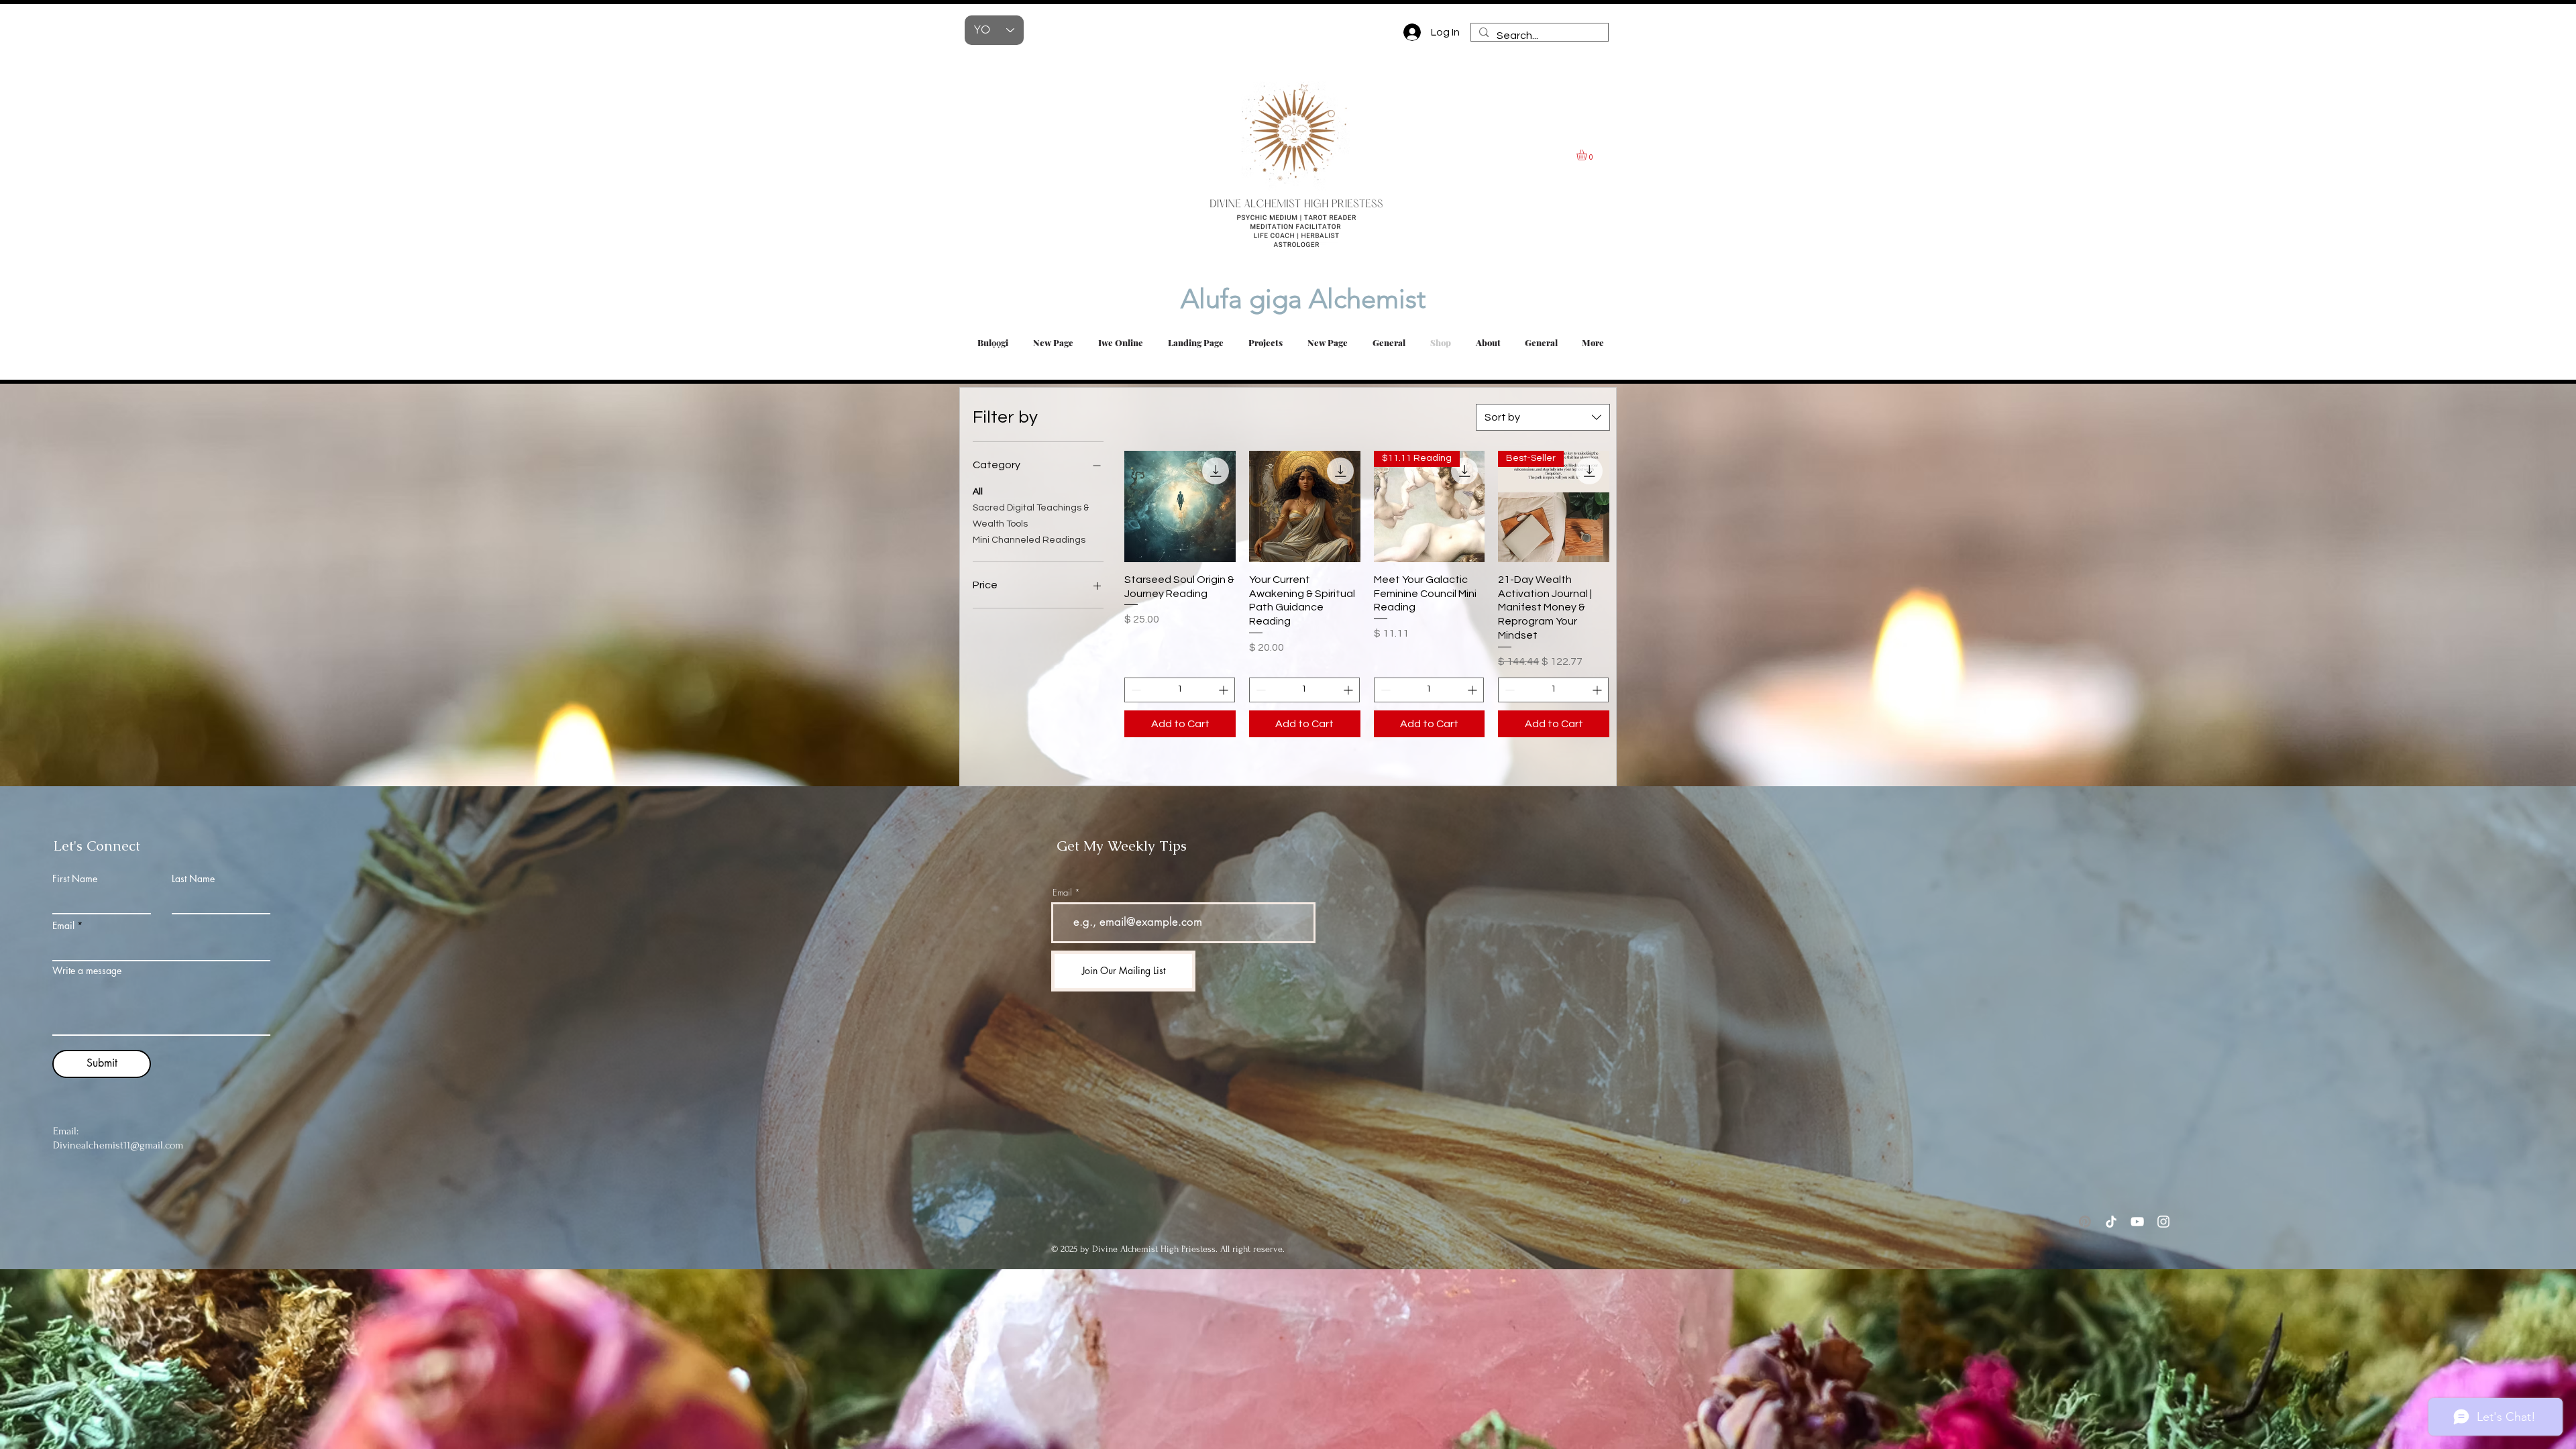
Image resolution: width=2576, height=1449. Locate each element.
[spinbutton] (1180, 690)
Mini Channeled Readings (1029, 540)
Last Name (193, 879)
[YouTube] (2137, 1222)
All (978, 492)
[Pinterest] (2085, 1222)
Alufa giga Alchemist (1259, 299)
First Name (75, 879)
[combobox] (1543, 417)
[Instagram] (2163, 1222)
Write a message (87, 971)
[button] (1588, 155)
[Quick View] (1180, 506)
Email (63, 926)
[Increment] (1225, 690)
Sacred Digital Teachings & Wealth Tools (1031, 516)
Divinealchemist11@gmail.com (118, 1145)
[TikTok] (2111, 1222)
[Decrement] (1135, 690)
